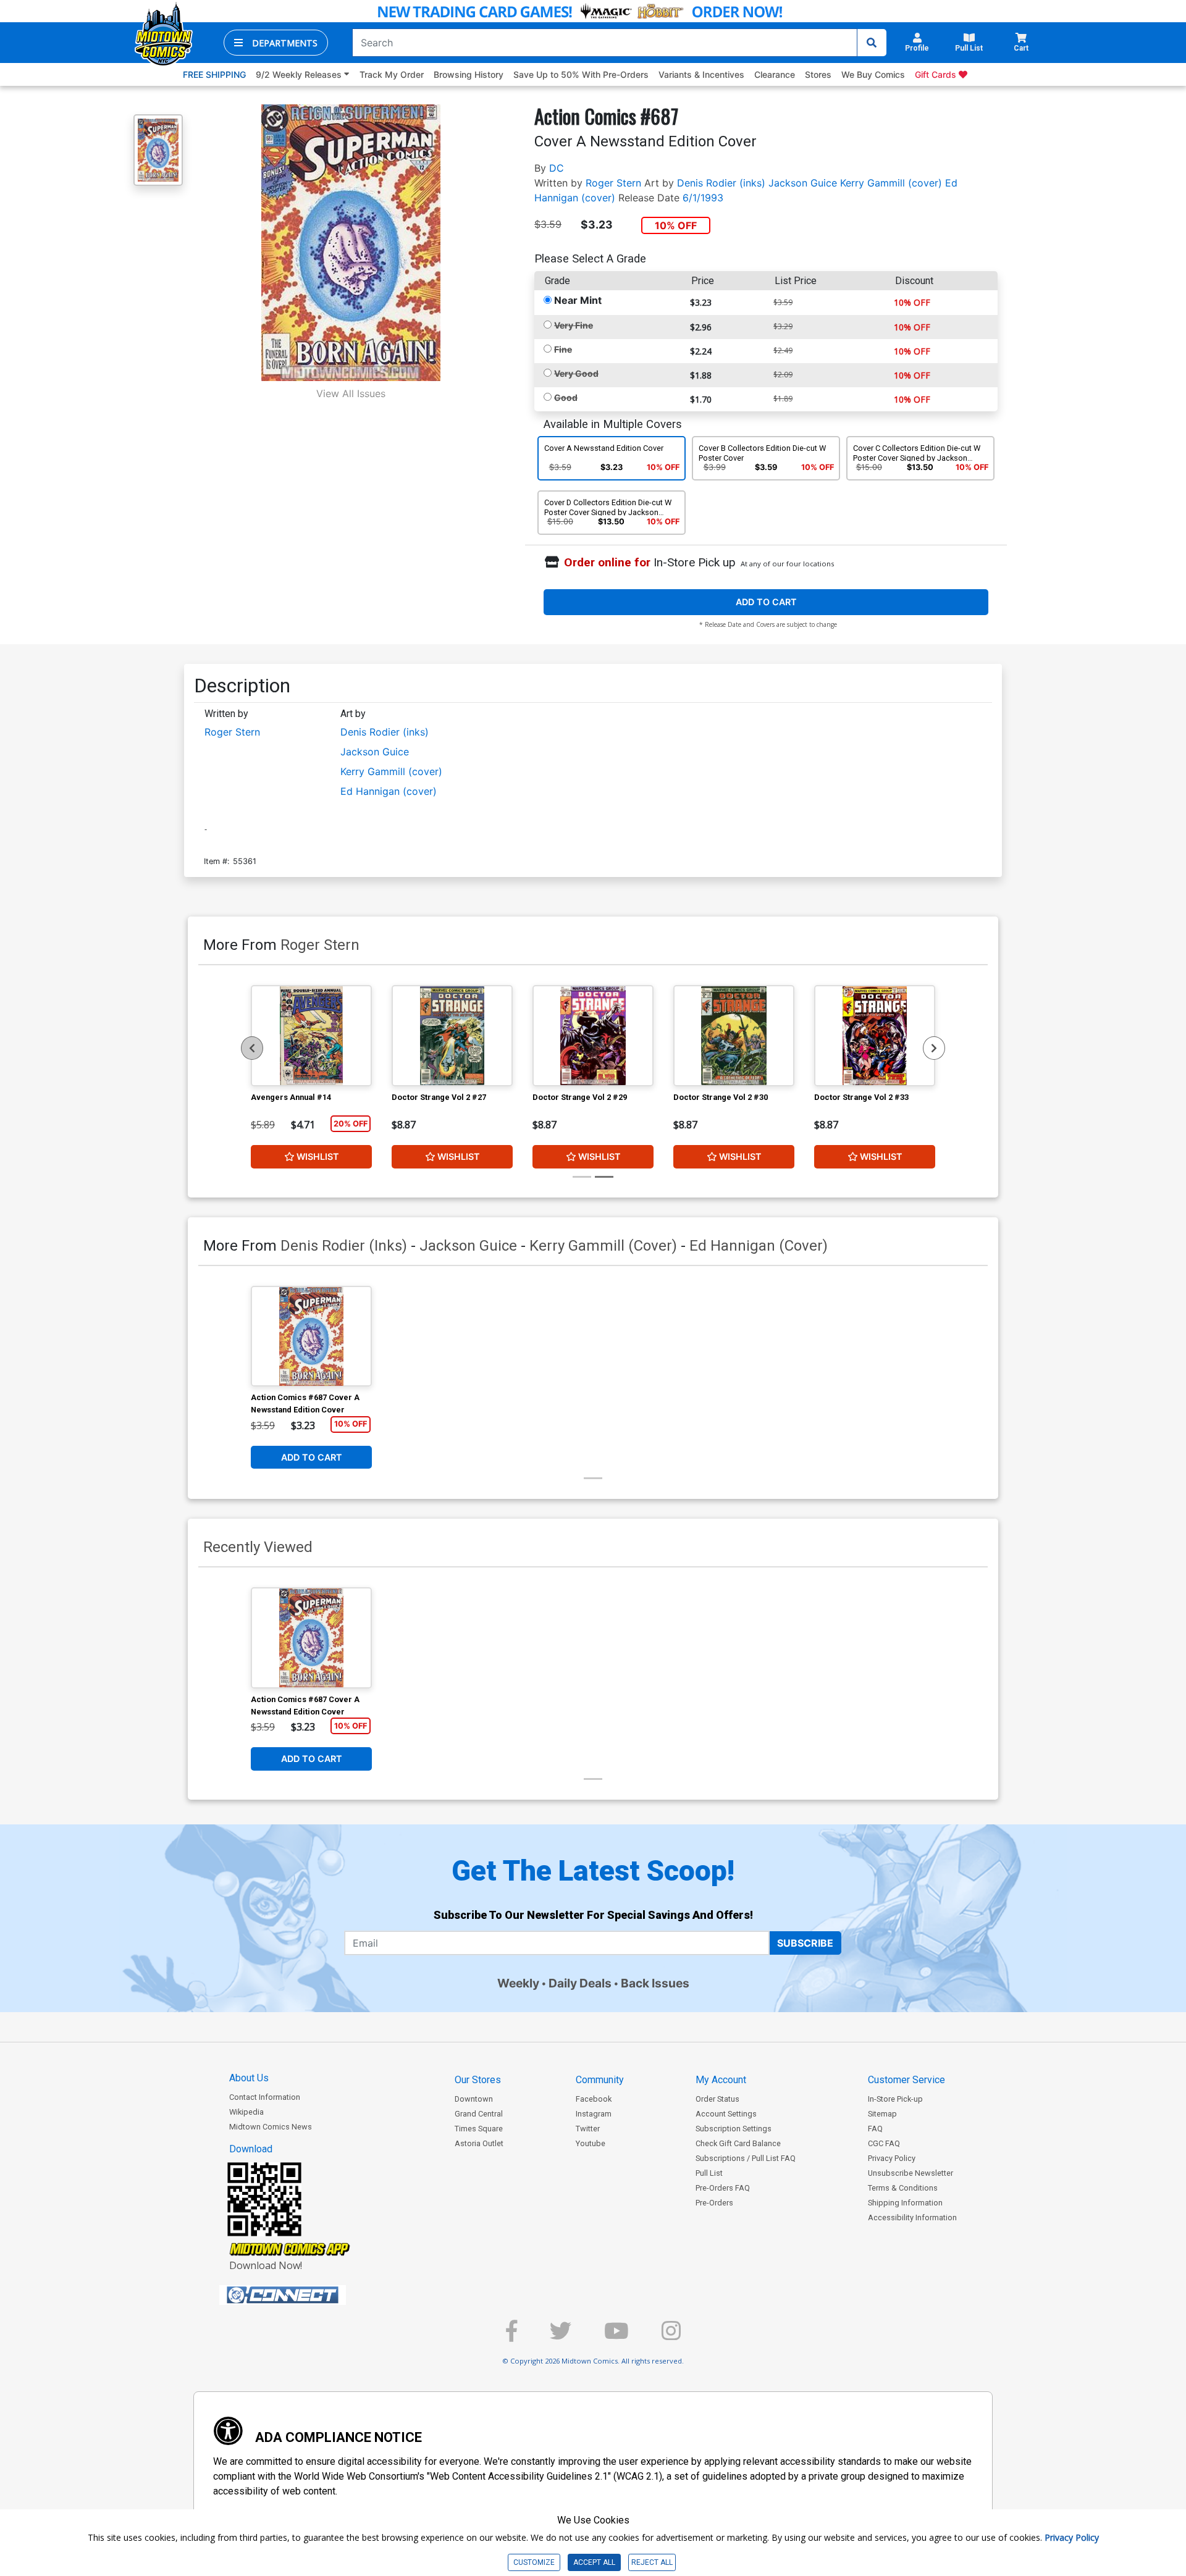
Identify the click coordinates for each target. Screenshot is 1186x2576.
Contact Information (265, 2097)
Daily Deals (580, 1983)
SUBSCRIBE (805, 1943)
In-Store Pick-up (895, 2099)
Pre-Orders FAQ (723, 2188)
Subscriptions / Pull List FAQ (746, 2158)
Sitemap (882, 2114)
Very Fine (574, 325)
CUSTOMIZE (534, 2562)
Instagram (594, 2114)
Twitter (588, 2129)
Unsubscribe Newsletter (911, 2173)
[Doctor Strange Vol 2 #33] (875, 1036)
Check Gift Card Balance (738, 2143)
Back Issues (655, 1983)
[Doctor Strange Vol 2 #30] (734, 1036)
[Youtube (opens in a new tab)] (616, 2336)
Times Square (479, 2129)
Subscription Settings (734, 2129)
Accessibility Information (912, 2217)
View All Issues (351, 393)
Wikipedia (246, 2112)
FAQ (875, 2129)
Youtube (591, 2143)
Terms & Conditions (903, 2188)
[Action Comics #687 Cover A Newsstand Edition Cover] (311, 1336)
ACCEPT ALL (594, 2562)
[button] (276, 43)
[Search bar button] (872, 43)
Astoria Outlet (479, 2143)
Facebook (594, 2099)
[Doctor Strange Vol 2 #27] (452, 1036)
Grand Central (479, 2114)
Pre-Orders (714, 2203)
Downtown (474, 2099)
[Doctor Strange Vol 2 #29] (593, 1036)
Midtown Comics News (271, 2127)
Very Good (576, 373)
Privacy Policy (892, 2158)
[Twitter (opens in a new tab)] (561, 2336)
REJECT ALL (652, 2562)
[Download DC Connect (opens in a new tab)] (306, 2295)
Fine (563, 349)
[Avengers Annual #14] (311, 1036)
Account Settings (726, 2114)
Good (566, 397)
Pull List (709, 2173)
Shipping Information (905, 2203)
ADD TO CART (766, 602)
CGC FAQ (884, 2143)
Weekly (518, 1983)
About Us (249, 2078)
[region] (252, 1048)
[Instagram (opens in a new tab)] (671, 2336)
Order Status (717, 2099)
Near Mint (578, 300)
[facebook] (511, 2336)
